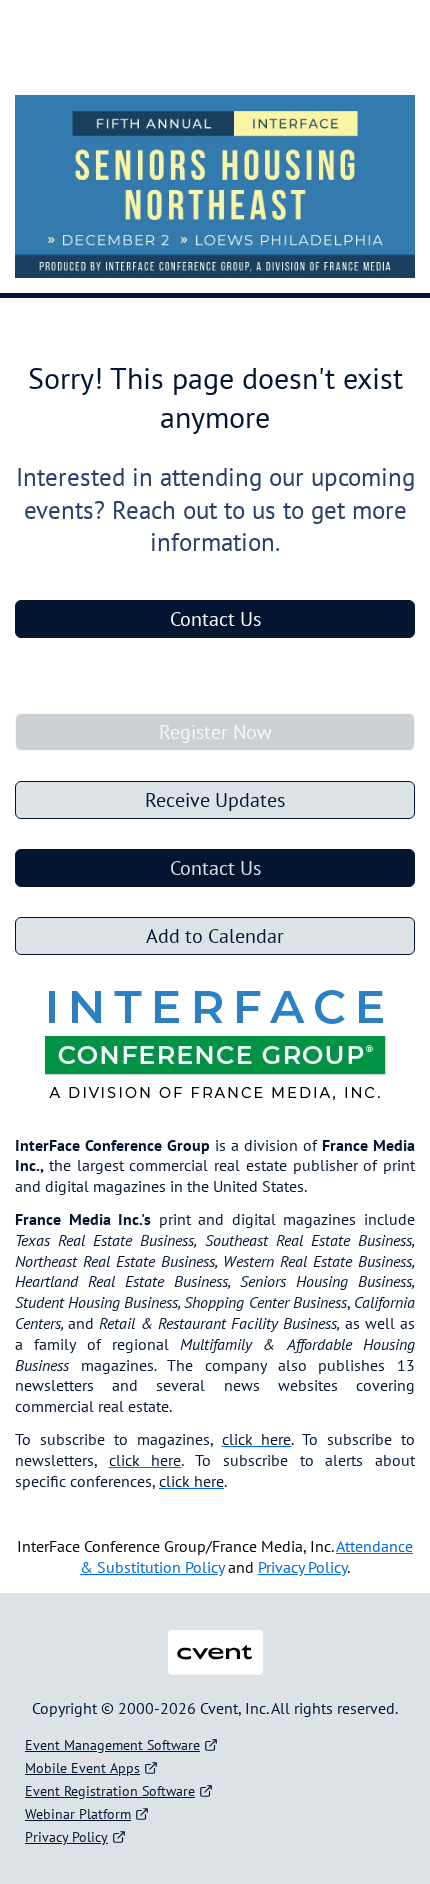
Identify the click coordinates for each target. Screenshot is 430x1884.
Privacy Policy (66, 1837)
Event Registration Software (110, 1791)
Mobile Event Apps (82, 1768)
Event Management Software (112, 1745)
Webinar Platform (78, 1814)
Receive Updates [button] (215, 800)
